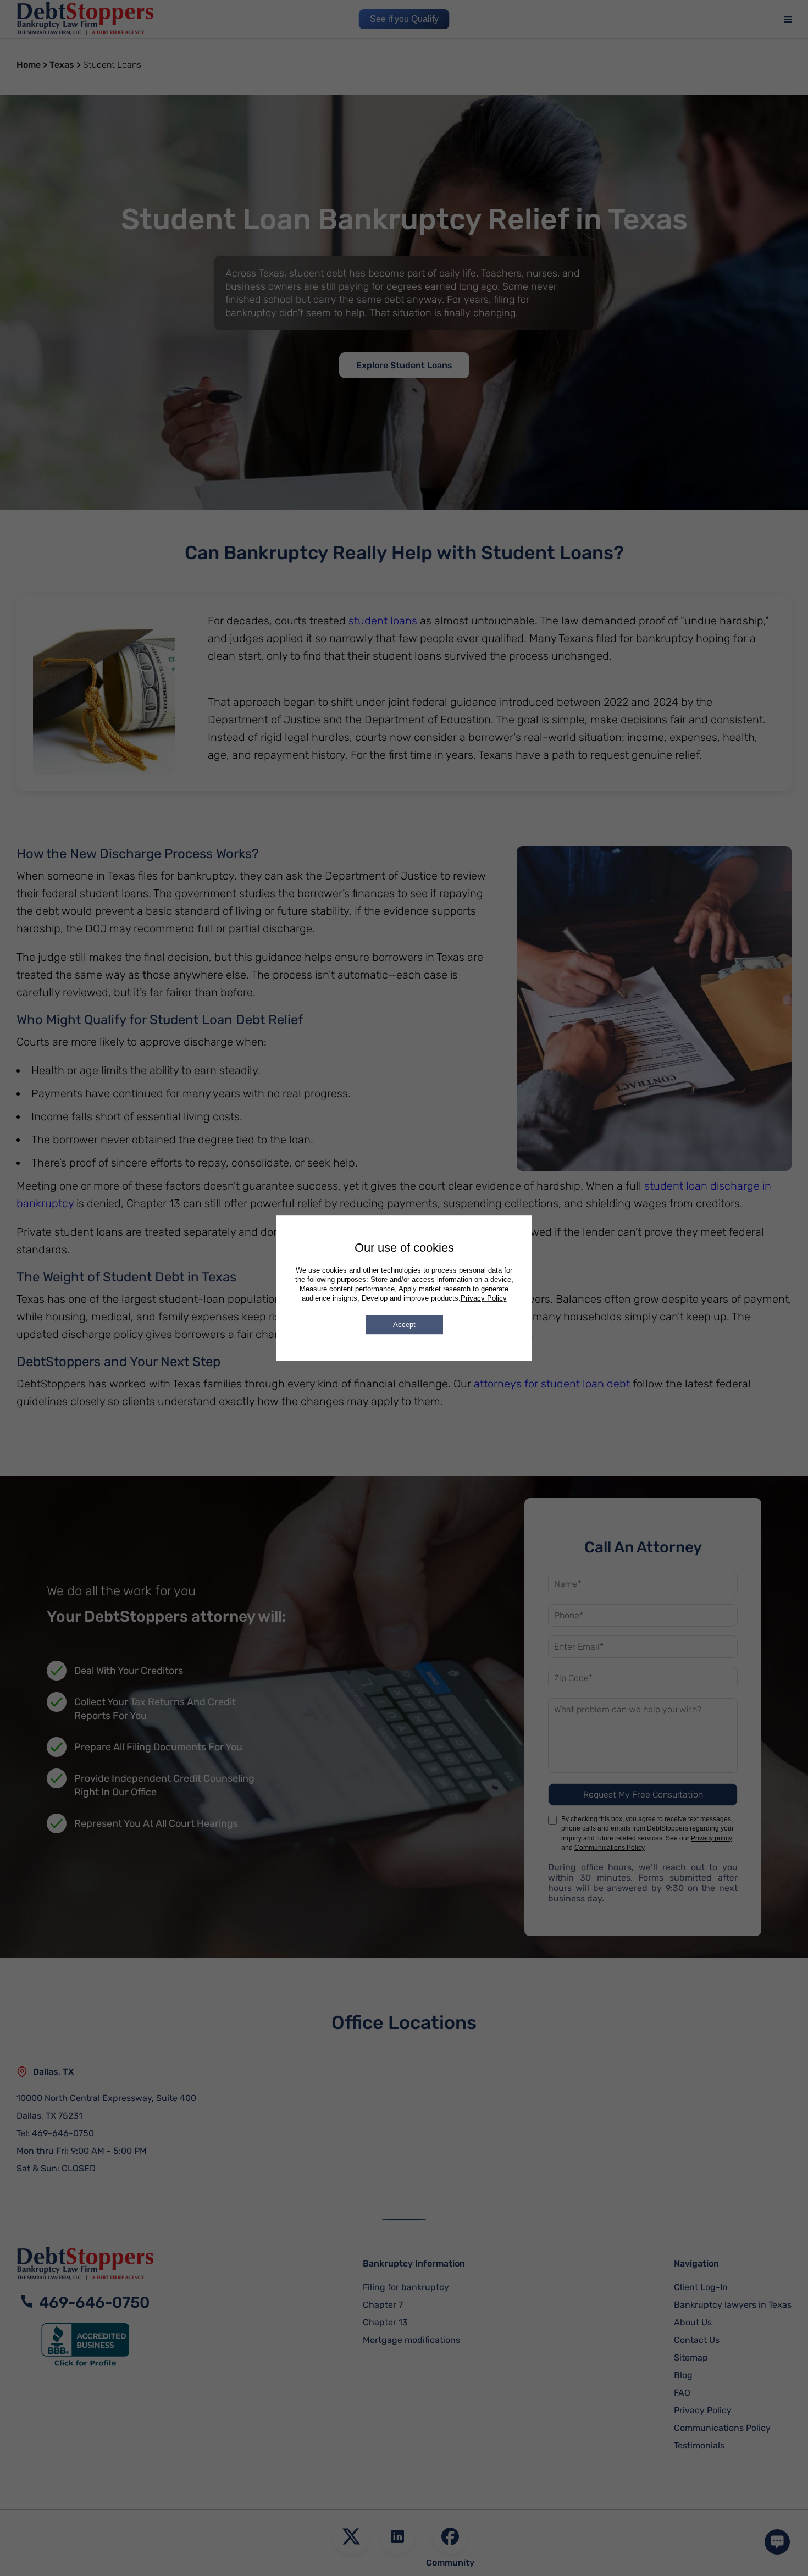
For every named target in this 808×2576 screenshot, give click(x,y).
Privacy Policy (484, 1298)
